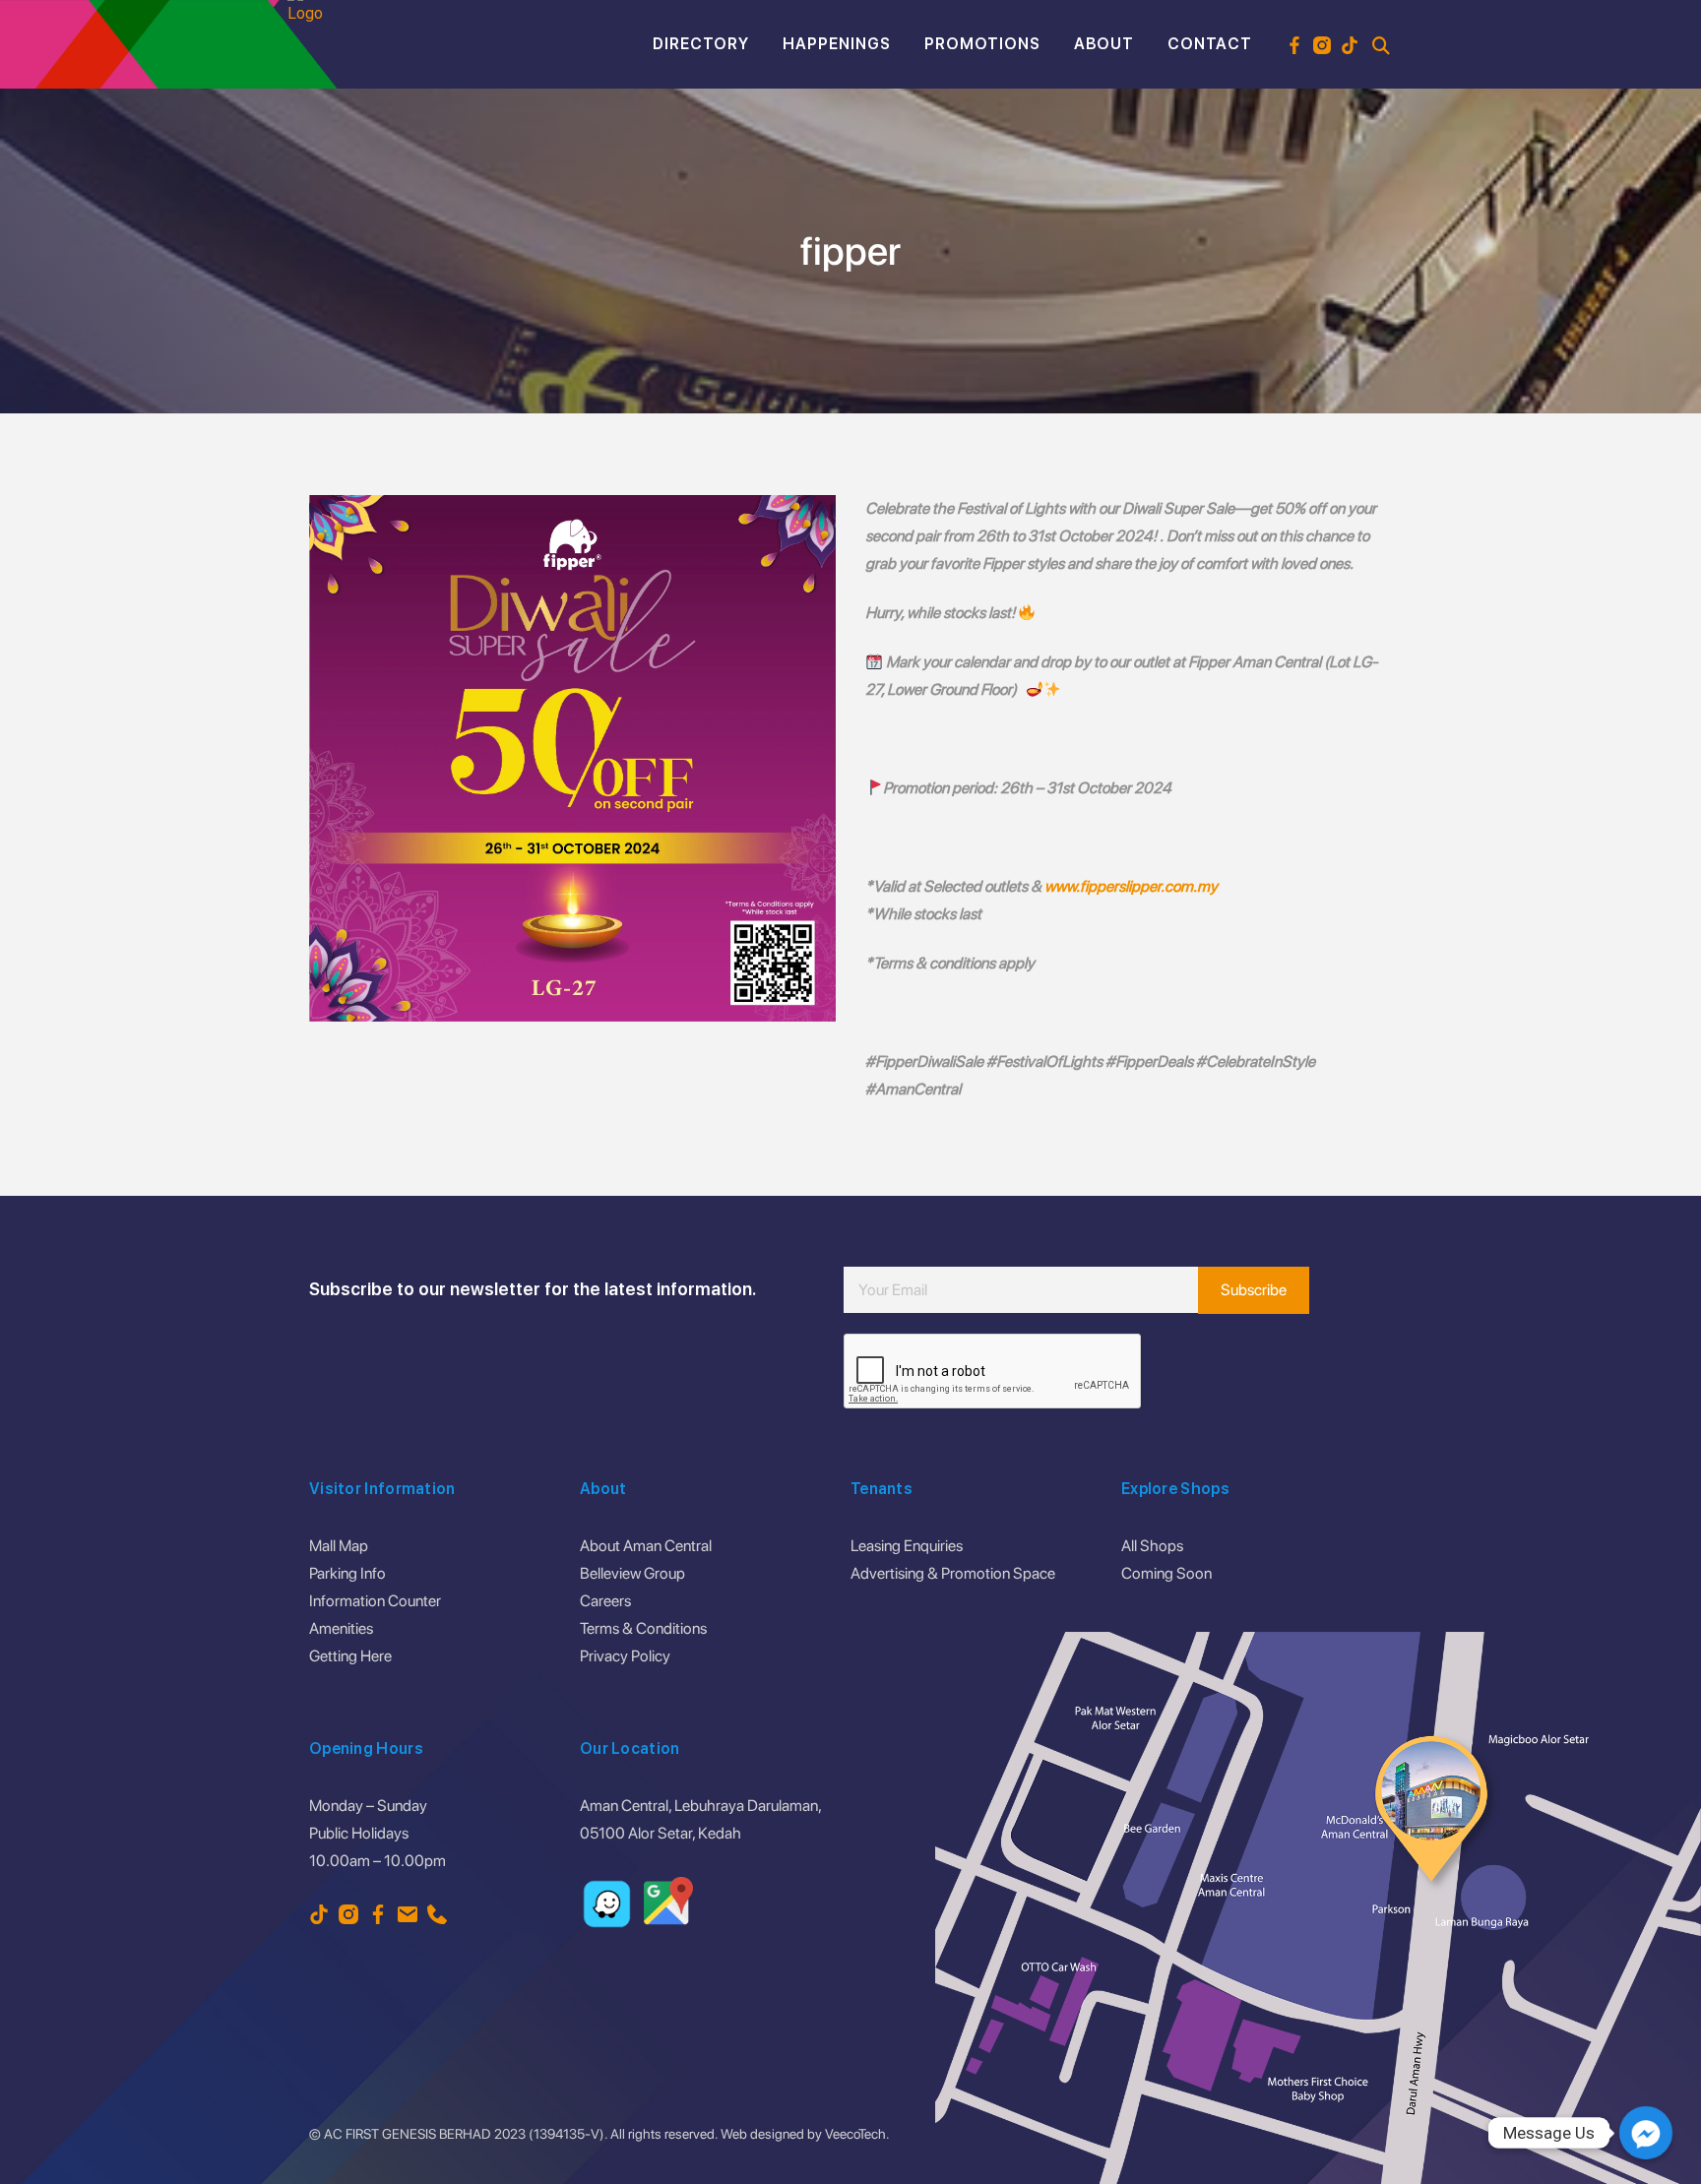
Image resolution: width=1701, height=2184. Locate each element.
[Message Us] (1646, 2133)
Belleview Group (632, 1573)
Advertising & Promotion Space (953, 1573)
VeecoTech (855, 2134)
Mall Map (339, 1546)
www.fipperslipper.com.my (1131, 886)
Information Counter (375, 1601)
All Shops (1152, 1546)
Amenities (341, 1628)
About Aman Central (646, 1546)
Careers (605, 1601)
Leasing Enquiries (907, 1546)
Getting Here (350, 1656)
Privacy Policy (625, 1656)
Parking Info (347, 1573)
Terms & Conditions (643, 1628)
